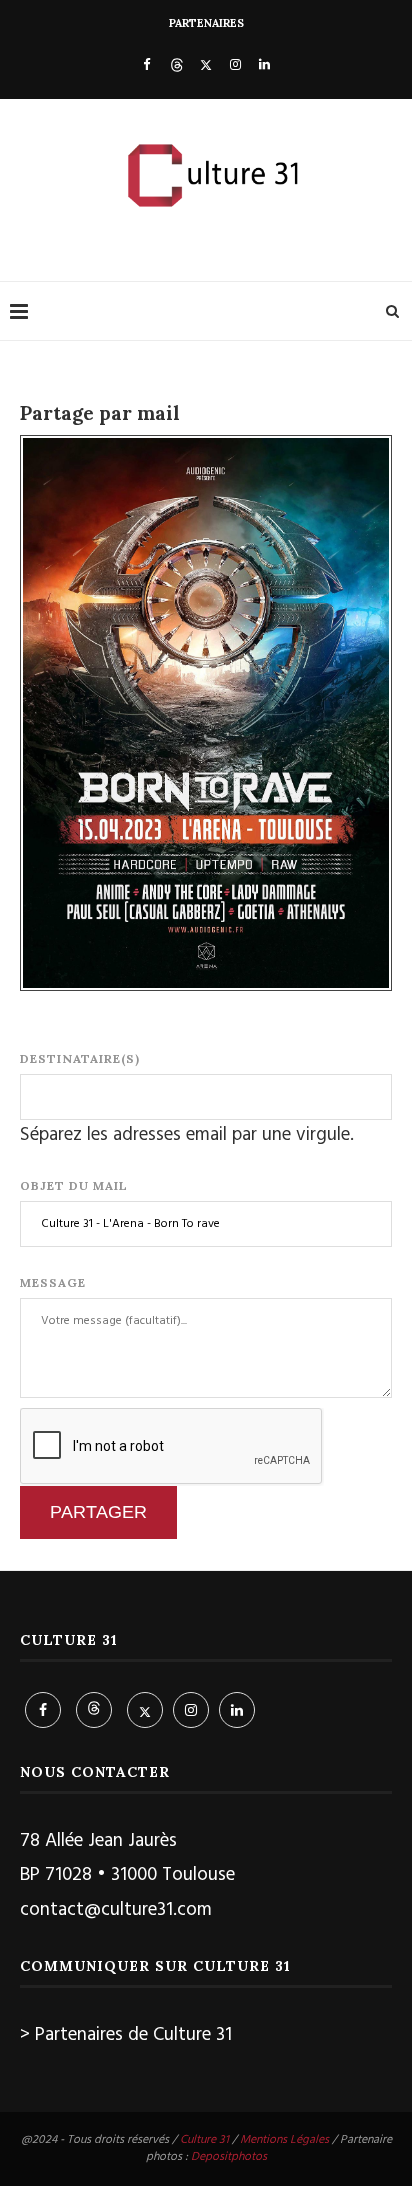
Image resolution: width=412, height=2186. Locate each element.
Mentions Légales (284, 2140)
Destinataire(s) (80, 1058)
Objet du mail (74, 1185)
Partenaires (206, 23)
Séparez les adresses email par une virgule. (187, 1135)
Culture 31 (204, 2140)
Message (53, 1282)
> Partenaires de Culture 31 (126, 2035)
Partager (98, 1512)
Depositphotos (229, 2157)
